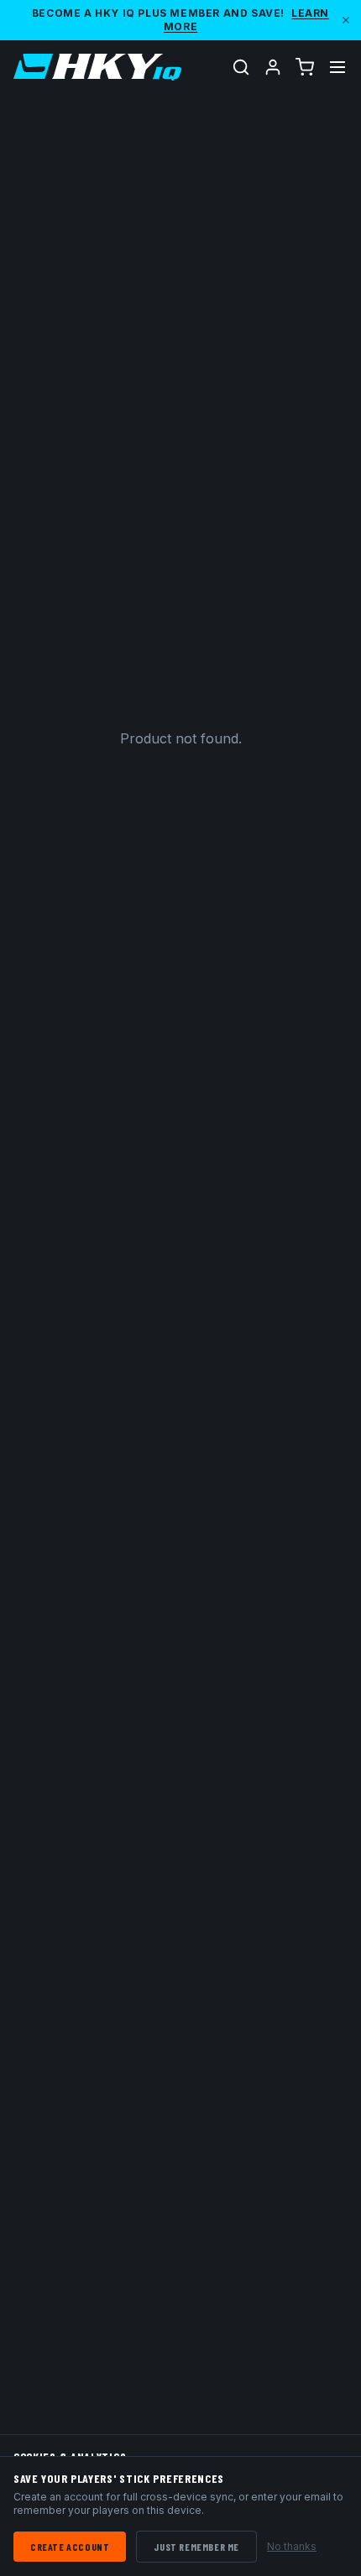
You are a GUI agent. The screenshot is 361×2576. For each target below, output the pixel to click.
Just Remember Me (196, 2547)
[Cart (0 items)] (305, 67)
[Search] (241, 67)
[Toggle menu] (337, 67)
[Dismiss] (346, 20)
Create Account (70, 2547)
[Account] (273, 67)
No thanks (292, 2546)
